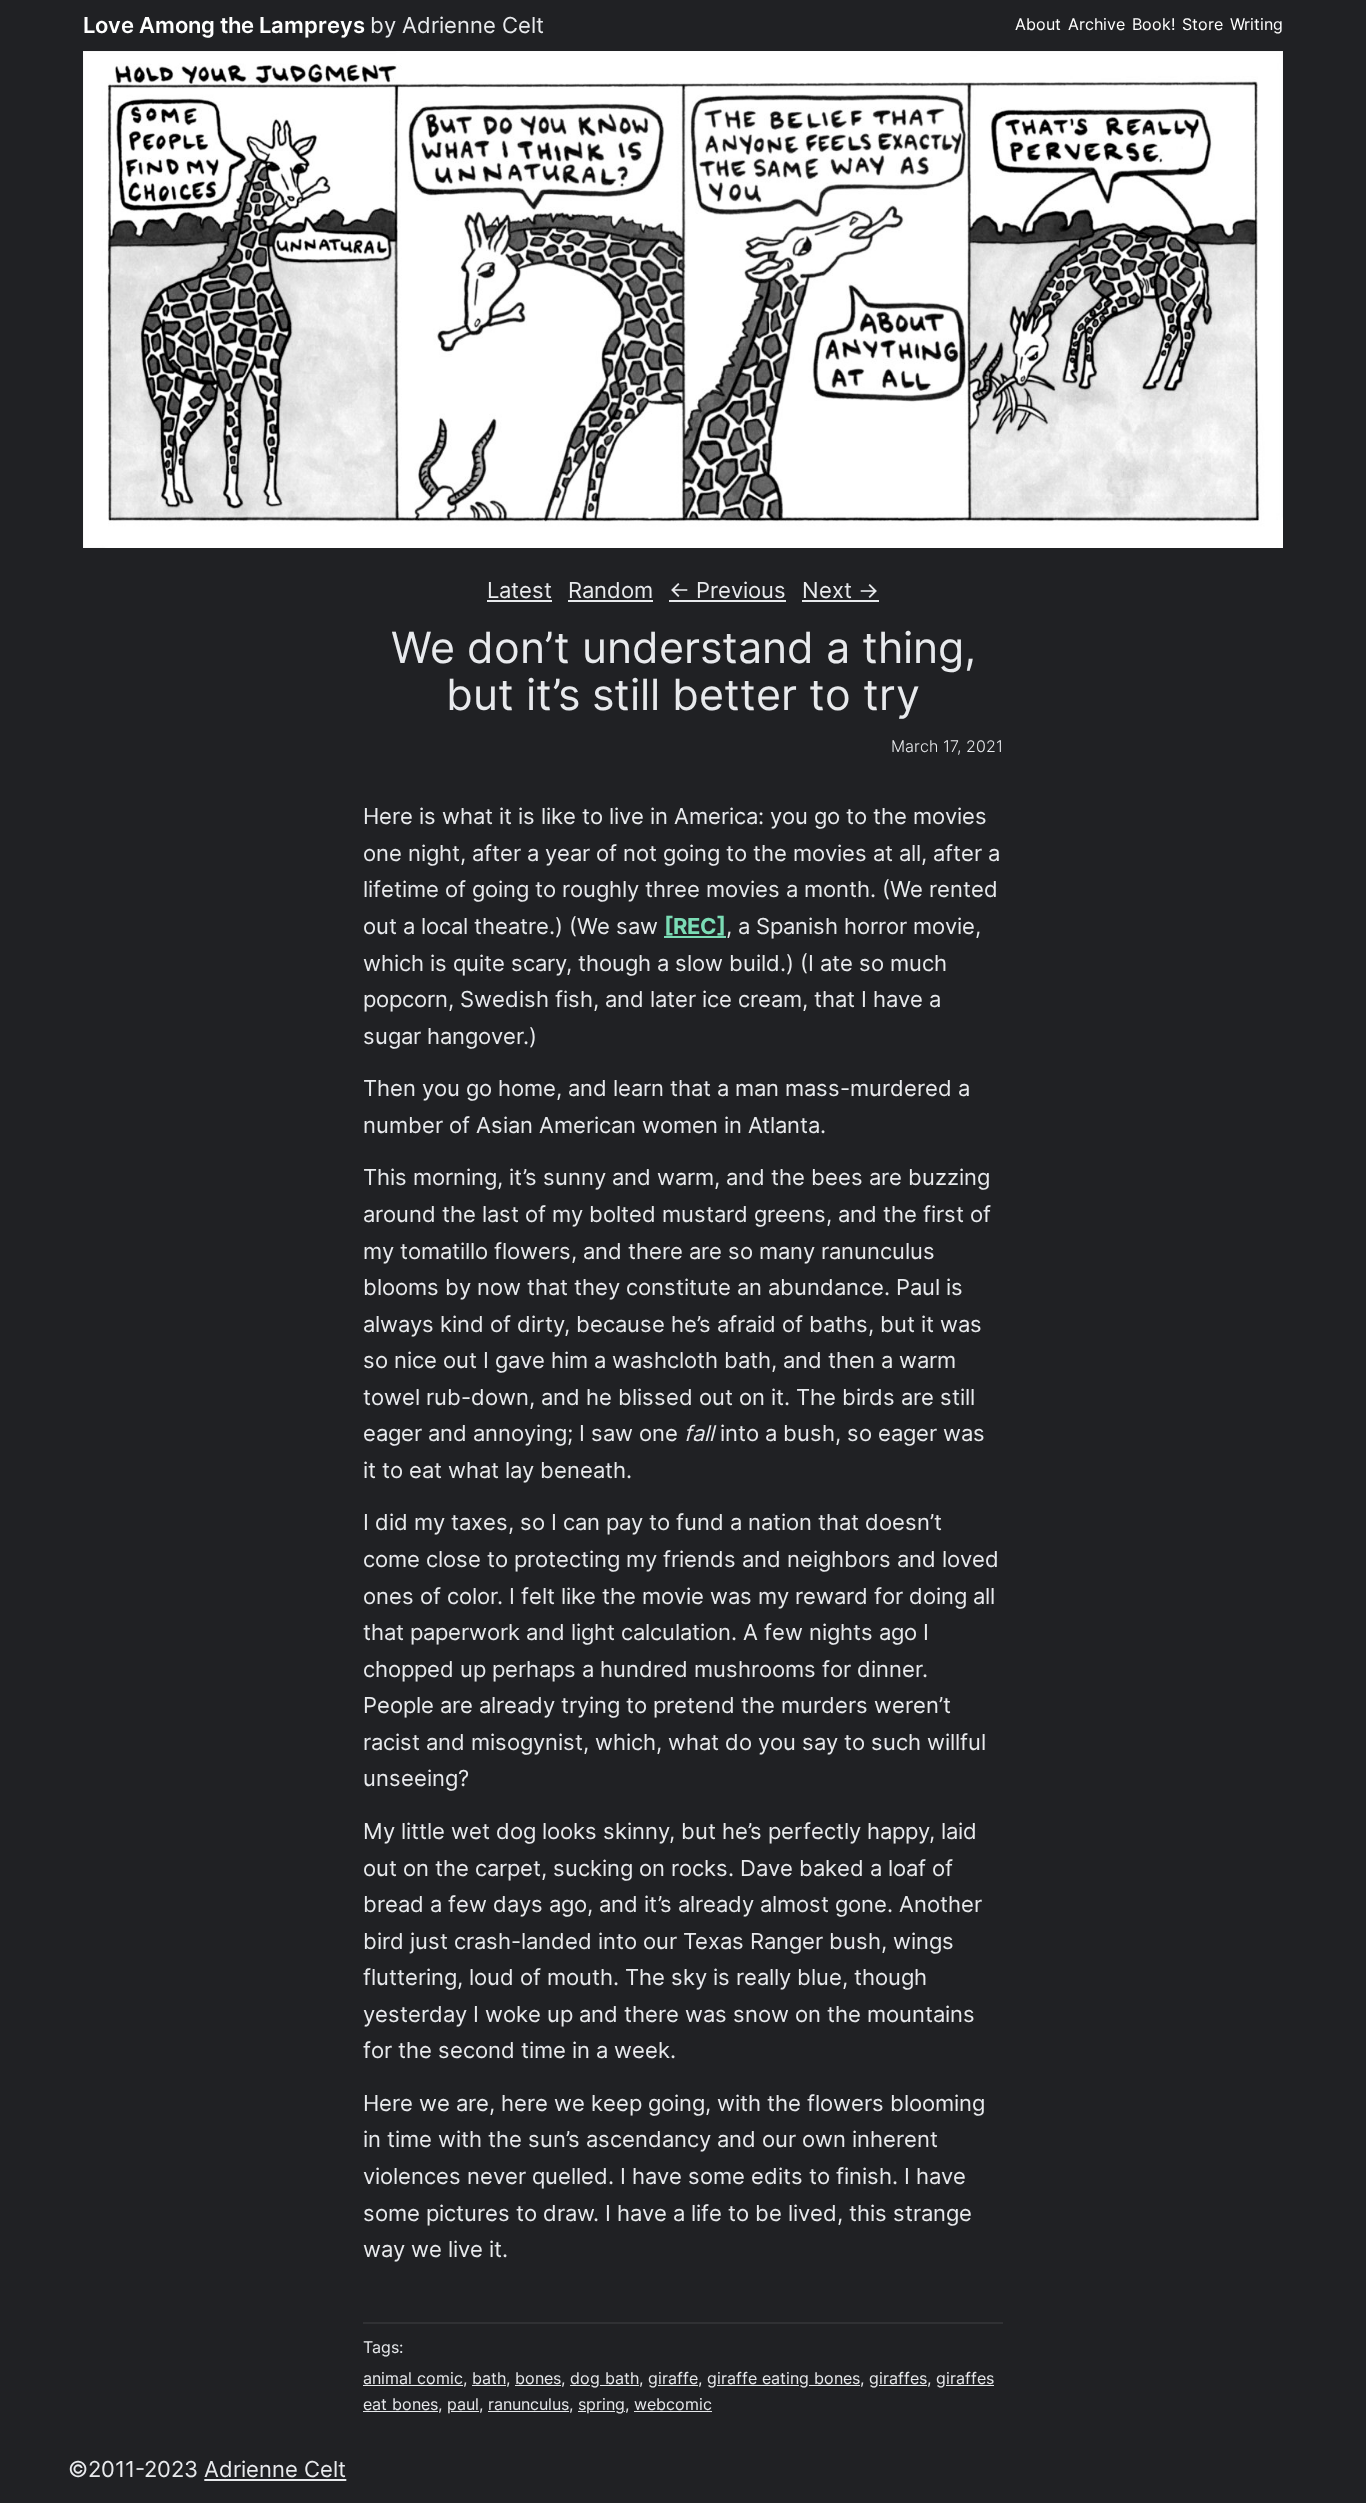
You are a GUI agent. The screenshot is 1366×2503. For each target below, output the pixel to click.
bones (538, 2378)
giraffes (898, 2378)
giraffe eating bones (783, 2378)
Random (610, 590)
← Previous (727, 590)
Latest (519, 590)
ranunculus (528, 2404)
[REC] (695, 926)
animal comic (413, 2378)
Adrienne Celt (275, 2469)
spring (601, 2404)
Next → (840, 590)
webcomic (673, 2404)
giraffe (673, 2378)
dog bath (604, 2378)
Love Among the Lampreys (224, 25)
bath (489, 2378)
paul (463, 2404)
